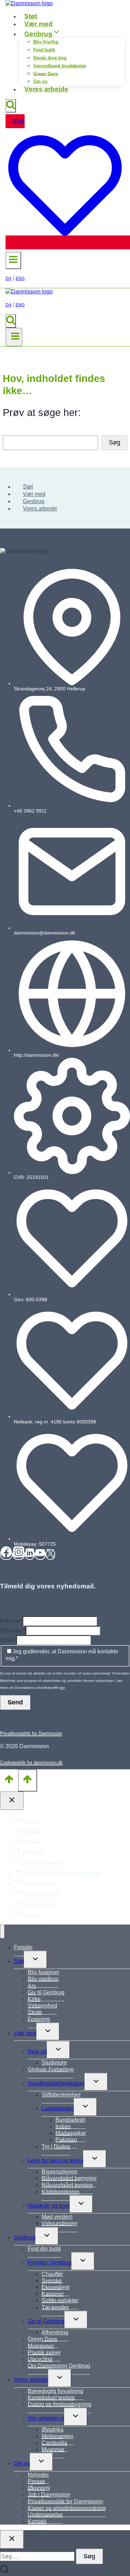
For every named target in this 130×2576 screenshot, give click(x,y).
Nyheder (33, 1832)
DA (8, 279)
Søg (115, 442)
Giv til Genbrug (46, 1992)
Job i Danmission (44, 1863)
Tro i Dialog (56, 2147)
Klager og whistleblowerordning (61, 1874)
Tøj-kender (55, 2307)
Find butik (44, 50)
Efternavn (13, 1631)
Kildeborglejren (60, 2192)
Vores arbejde (46, 89)
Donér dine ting (50, 58)
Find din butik (44, 2249)
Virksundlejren (59, 2223)
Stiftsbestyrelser (61, 2095)
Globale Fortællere (51, 2070)
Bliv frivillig (46, 42)
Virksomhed (42, 2006)
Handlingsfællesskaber (56, 2083)
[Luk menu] (2, 1931)
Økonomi (33, 1853)
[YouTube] (40, 1555)
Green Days (46, 73)
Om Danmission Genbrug (59, 2366)
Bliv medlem (43, 1979)
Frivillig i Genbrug (50, 2263)
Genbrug (34, 501)
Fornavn (11, 1621)
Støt (31, 16)
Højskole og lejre (49, 2206)
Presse (31, 1842)
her (62, 1688)
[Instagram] (19, 1555)
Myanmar (53, 2449)
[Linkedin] (30, 1555)
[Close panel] (12, 1801)
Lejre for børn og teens (55, 2160)
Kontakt (32, 1915)
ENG (20, 279)
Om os (40, 81)
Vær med (38, 24)
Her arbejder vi (46, 2418)
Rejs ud (37, 2051)
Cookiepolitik (38, 1905)
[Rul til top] (9, 1780)
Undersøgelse (40, 1884)
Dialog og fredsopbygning (59, 2404)
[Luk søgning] (12, 2539)
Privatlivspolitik (41, 1894)
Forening (39, 2019)
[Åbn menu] (14, 337)
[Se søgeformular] (11, 106)
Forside (23, 1947)
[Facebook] (6, 1555)
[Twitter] (50, 1555)
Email (8, 1640)
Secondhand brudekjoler (60, 66)
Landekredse (58, 2108)
